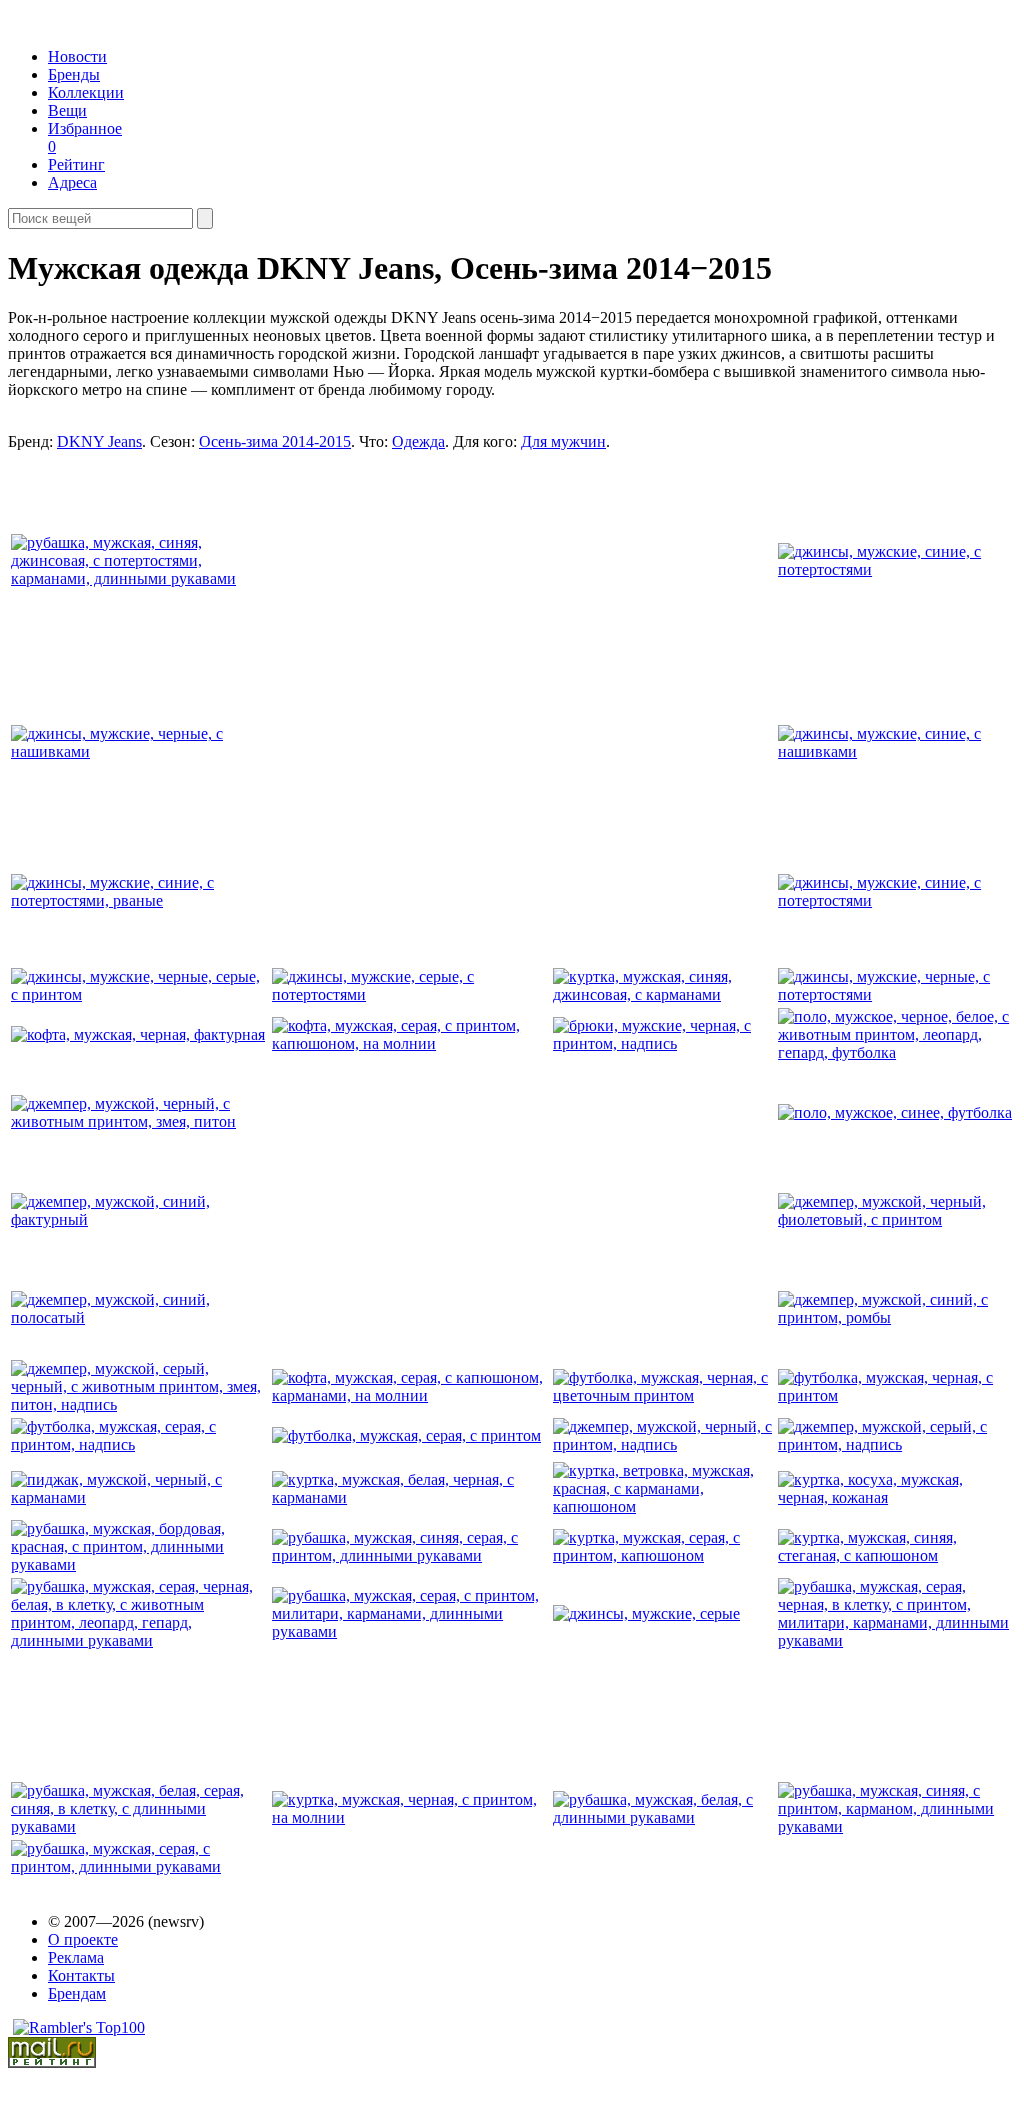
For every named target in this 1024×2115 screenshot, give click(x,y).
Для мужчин (563, 441)
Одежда (418, 441)
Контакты (81, 1975)
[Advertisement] (425, 707)
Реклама (76, 1957)
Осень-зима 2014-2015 (275, 441)
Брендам (77, 1993)
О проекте (83, 1939)
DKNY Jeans (99, 441)
